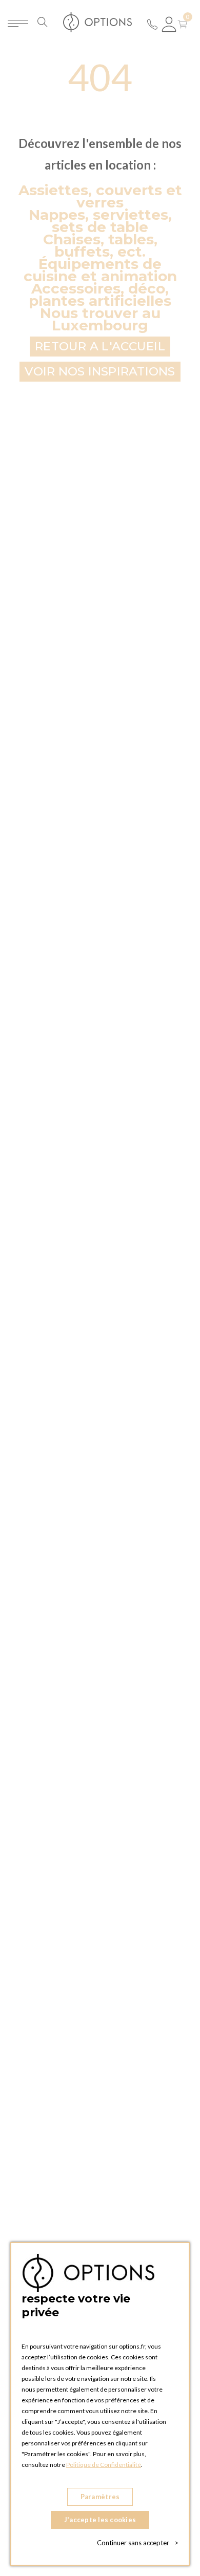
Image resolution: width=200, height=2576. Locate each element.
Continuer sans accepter (138, 2543)
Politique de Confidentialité (104, 2465)
